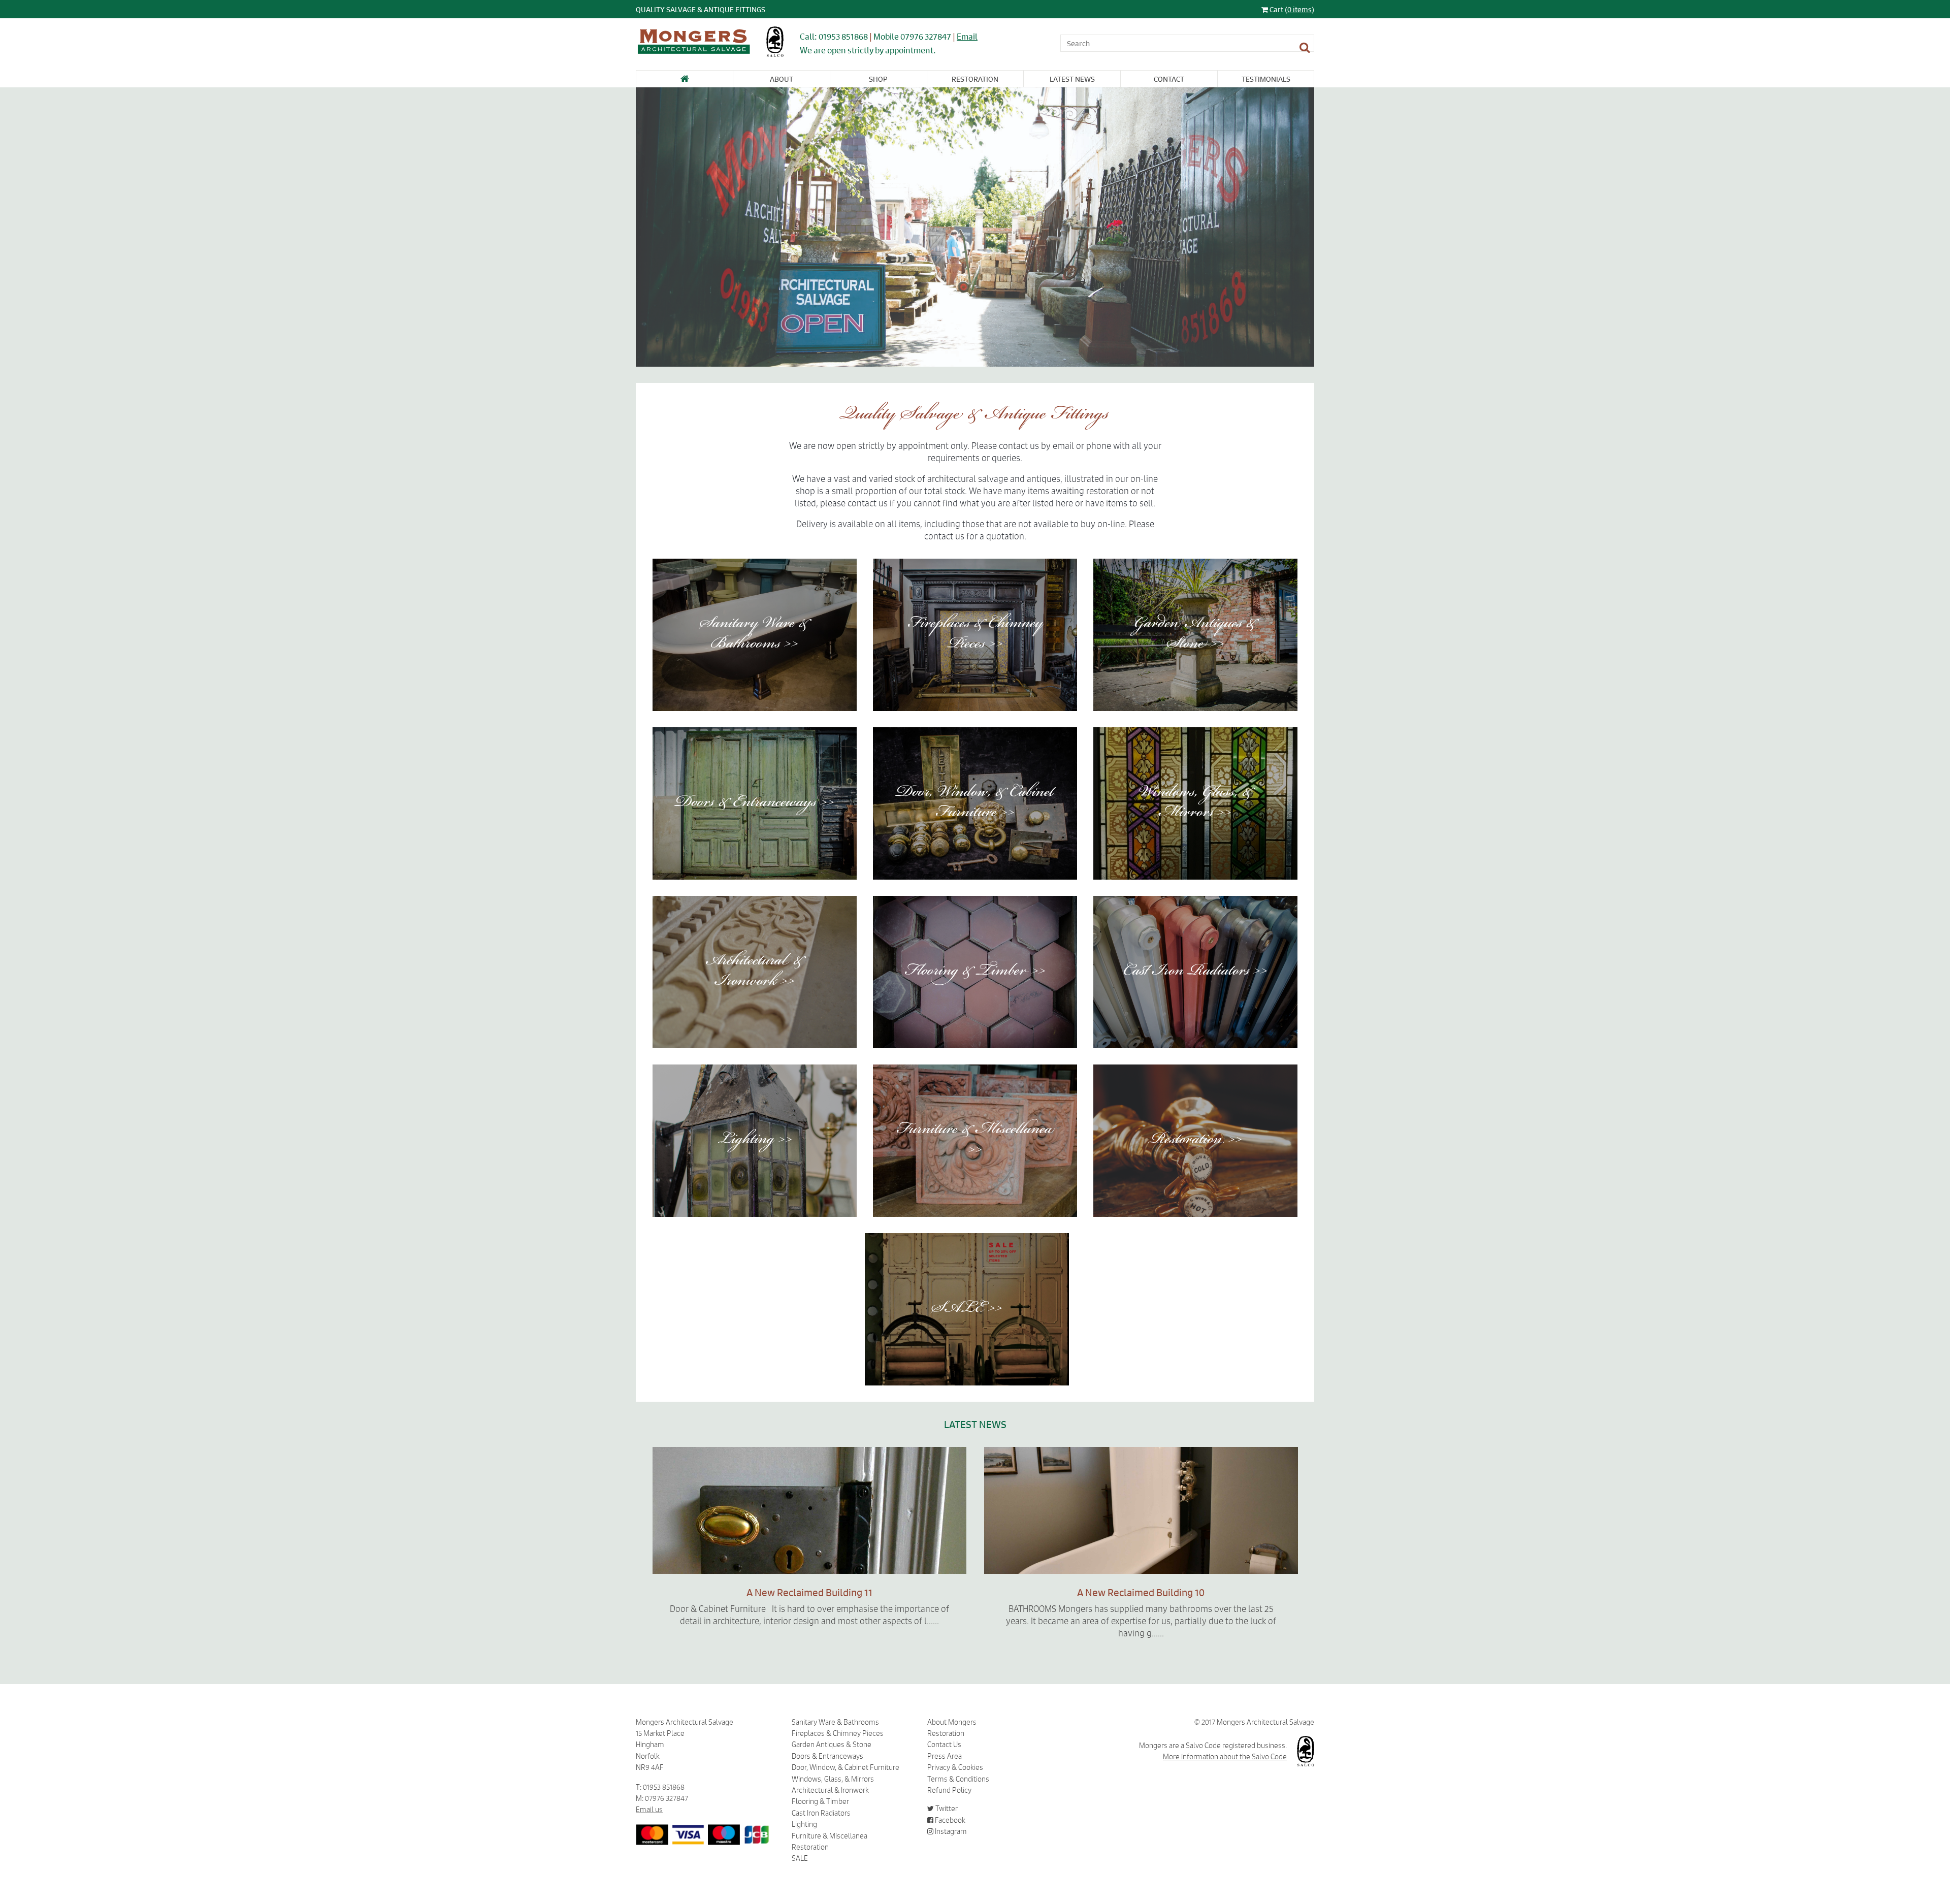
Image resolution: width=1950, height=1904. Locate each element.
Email (967, 36)
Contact (1169, 79)
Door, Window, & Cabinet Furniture (846, 1767)
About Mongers (952, 1722)
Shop (878, 79)
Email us (649, 1810)
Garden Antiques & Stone (832, 1745)
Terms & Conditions (958, 1779)
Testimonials (1266, 79)
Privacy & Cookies (955, 1767)
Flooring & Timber (820, 1801)
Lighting (804, 1824)
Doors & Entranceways (827, 1756)
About (782, 79)
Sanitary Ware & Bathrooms (835, 1722)
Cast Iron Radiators (821, 1813)
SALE (800, 1858)
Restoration (975, 79)
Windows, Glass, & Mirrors (833, 1779)
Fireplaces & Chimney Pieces (838, 1733)
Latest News (1072, 79)
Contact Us (944, 1745)
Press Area (945, 1756)
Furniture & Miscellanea (830, 1836)
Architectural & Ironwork (830, 1790)
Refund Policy (949, 1790)
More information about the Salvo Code (1225, 1757)
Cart (1291, 9)
